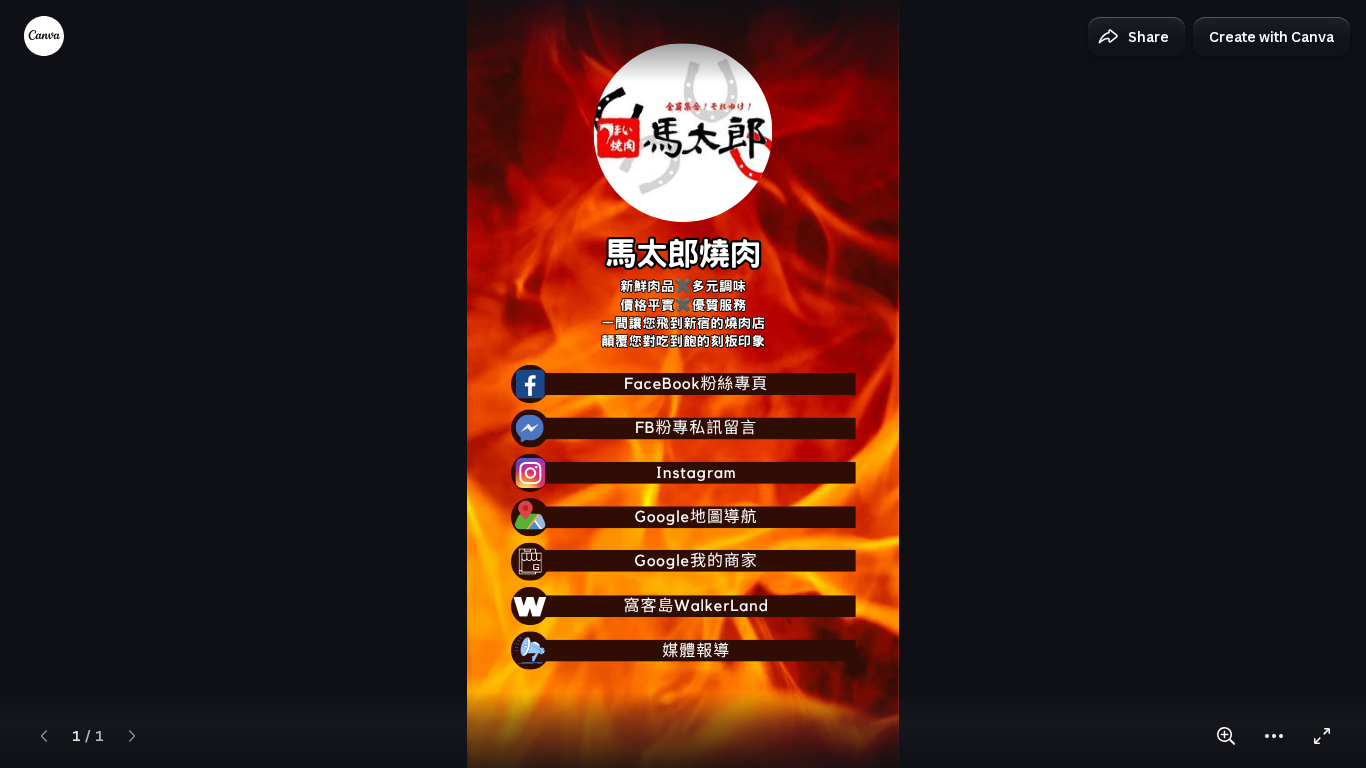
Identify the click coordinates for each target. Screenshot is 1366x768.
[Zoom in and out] (1226, 736)
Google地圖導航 (696, 517)
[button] (1136, 37)
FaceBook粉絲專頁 (696, 384)
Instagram (696, 473)
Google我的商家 (696, 561)
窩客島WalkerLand (695, 607)
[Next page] (132, 736)
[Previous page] (44, 736)
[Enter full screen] (1322, 736)
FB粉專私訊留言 (696, 429)
